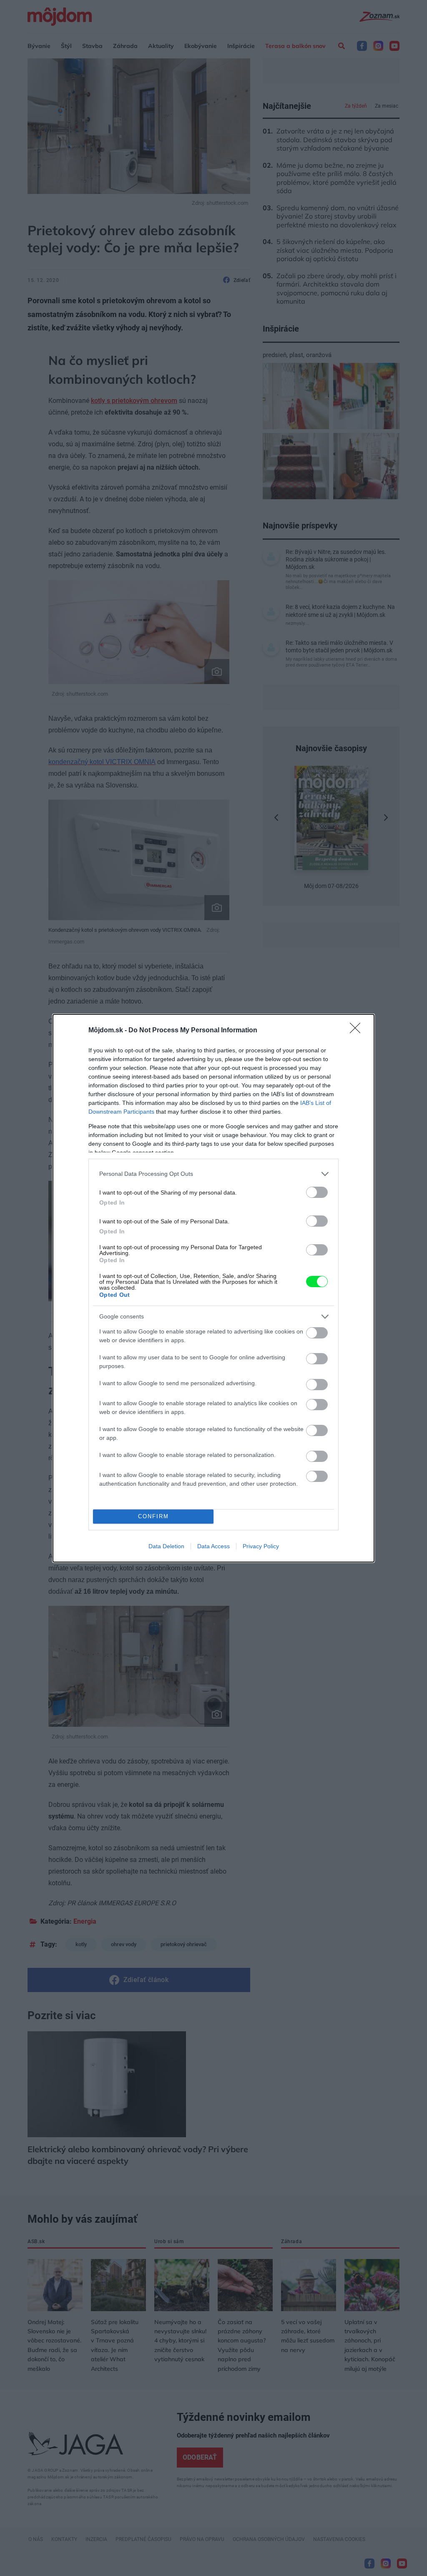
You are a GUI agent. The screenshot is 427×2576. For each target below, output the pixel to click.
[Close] (358, 1031)
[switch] (317, 1192)
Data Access (213, 1546)
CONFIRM (153, 1516)
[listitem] (213, 1174)
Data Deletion (166, 1546)
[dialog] (213, 1288)
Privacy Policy (261, 1546)
